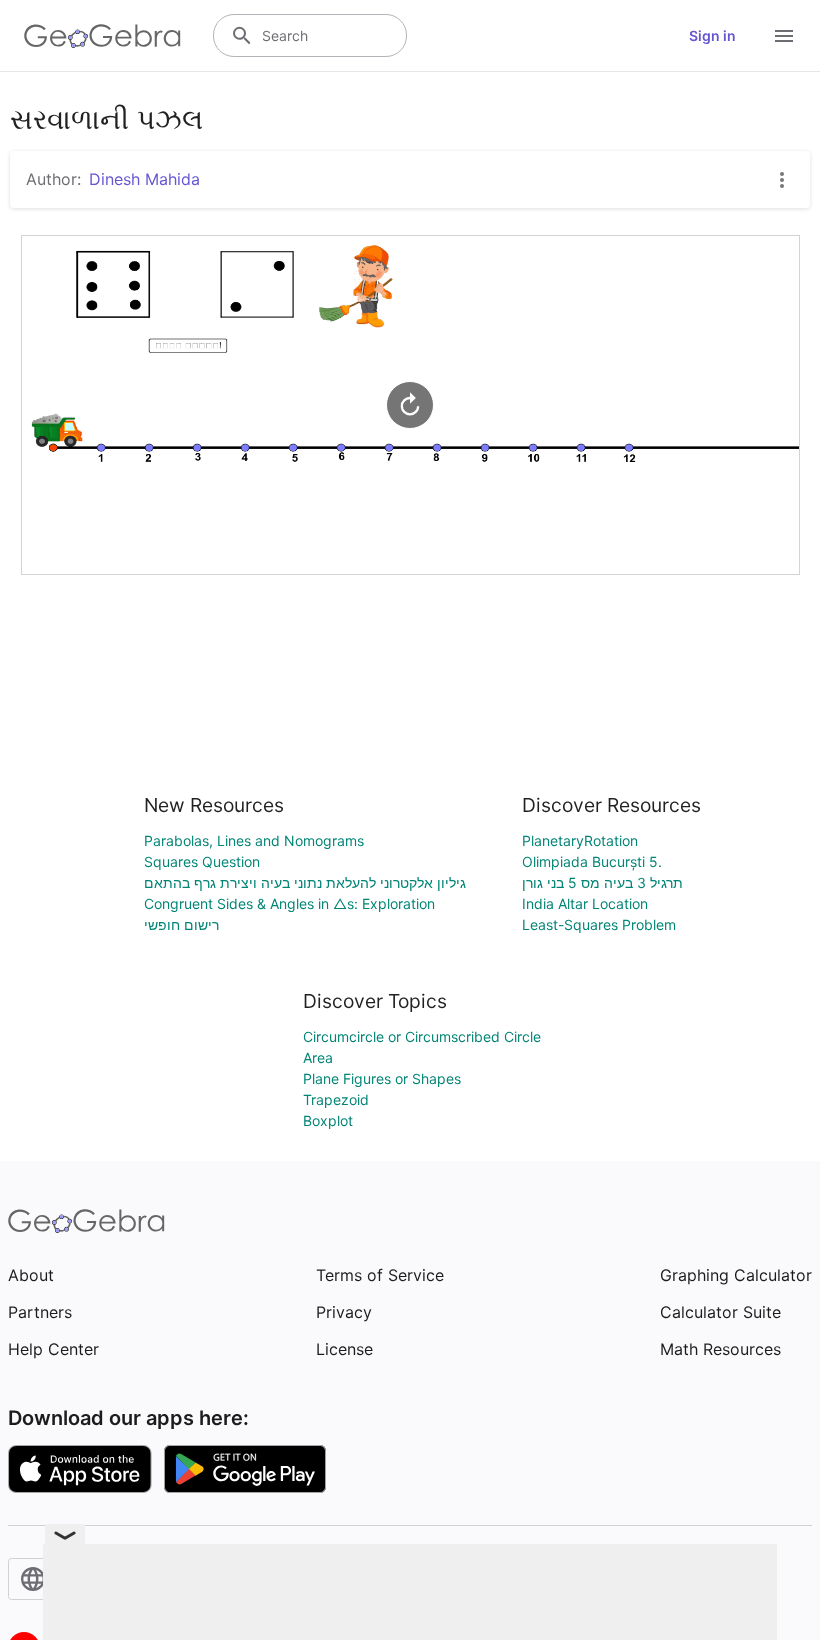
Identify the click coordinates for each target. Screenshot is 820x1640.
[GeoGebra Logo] (102, 36)
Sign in (712, 35)
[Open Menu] (784, 36)
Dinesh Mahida (144, 179)
